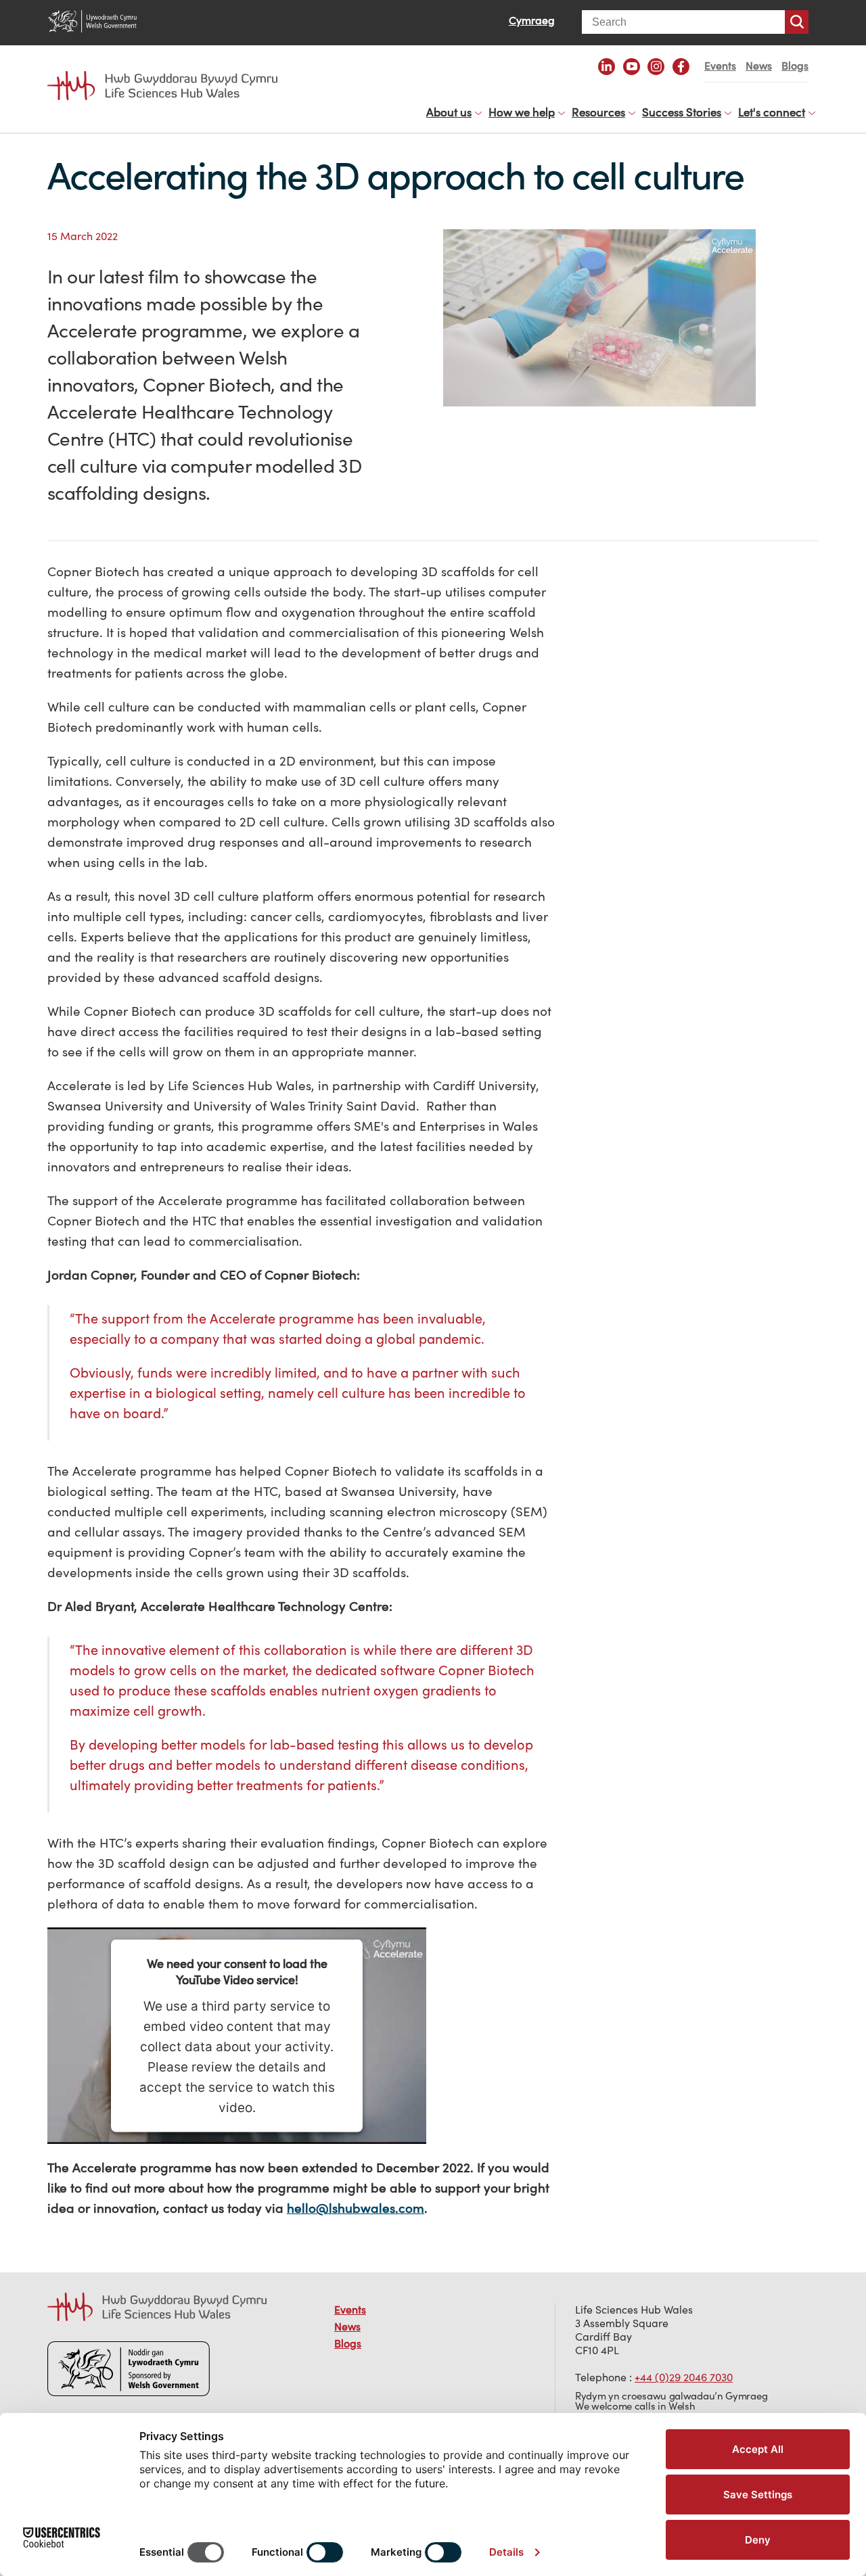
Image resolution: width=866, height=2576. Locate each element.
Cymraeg (532, 20)
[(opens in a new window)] (607, 67)
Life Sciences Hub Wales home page (169, 73)
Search (797, 22)
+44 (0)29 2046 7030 (684, 2377)
